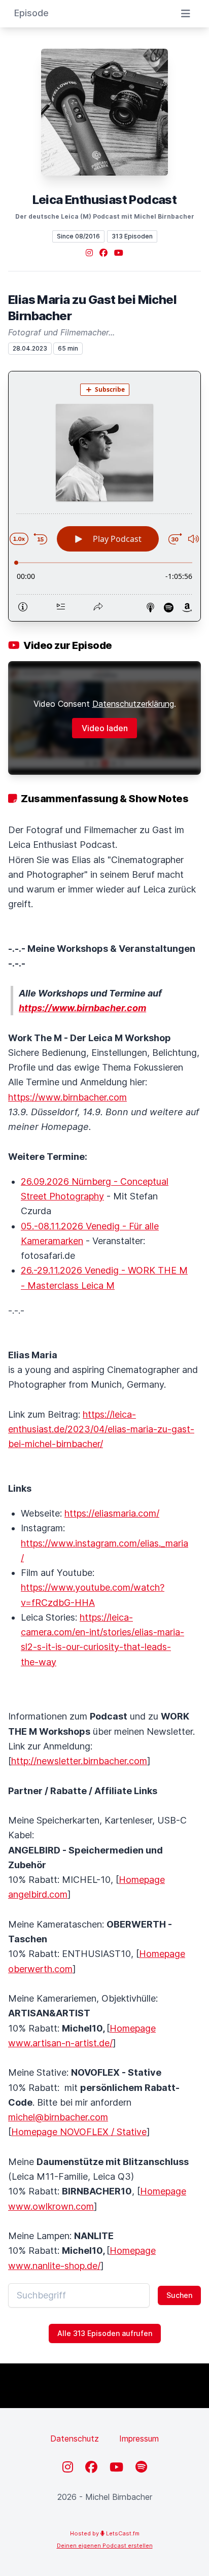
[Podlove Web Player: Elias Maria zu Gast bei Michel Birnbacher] (104, 496)
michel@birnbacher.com (58, 2117)
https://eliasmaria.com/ (112, 1513)
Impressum (139, 2438)
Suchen (179, 2295)
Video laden (105, 728)
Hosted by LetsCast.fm (105, 2533)
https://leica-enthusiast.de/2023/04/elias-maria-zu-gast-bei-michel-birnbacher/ (101, 1429)
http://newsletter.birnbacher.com (79, 1761)
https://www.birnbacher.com (67, 1097)
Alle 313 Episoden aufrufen (105, 2333)
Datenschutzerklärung (133, 704)
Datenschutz (75, 2438)
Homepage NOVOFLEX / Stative (79, 2132)
